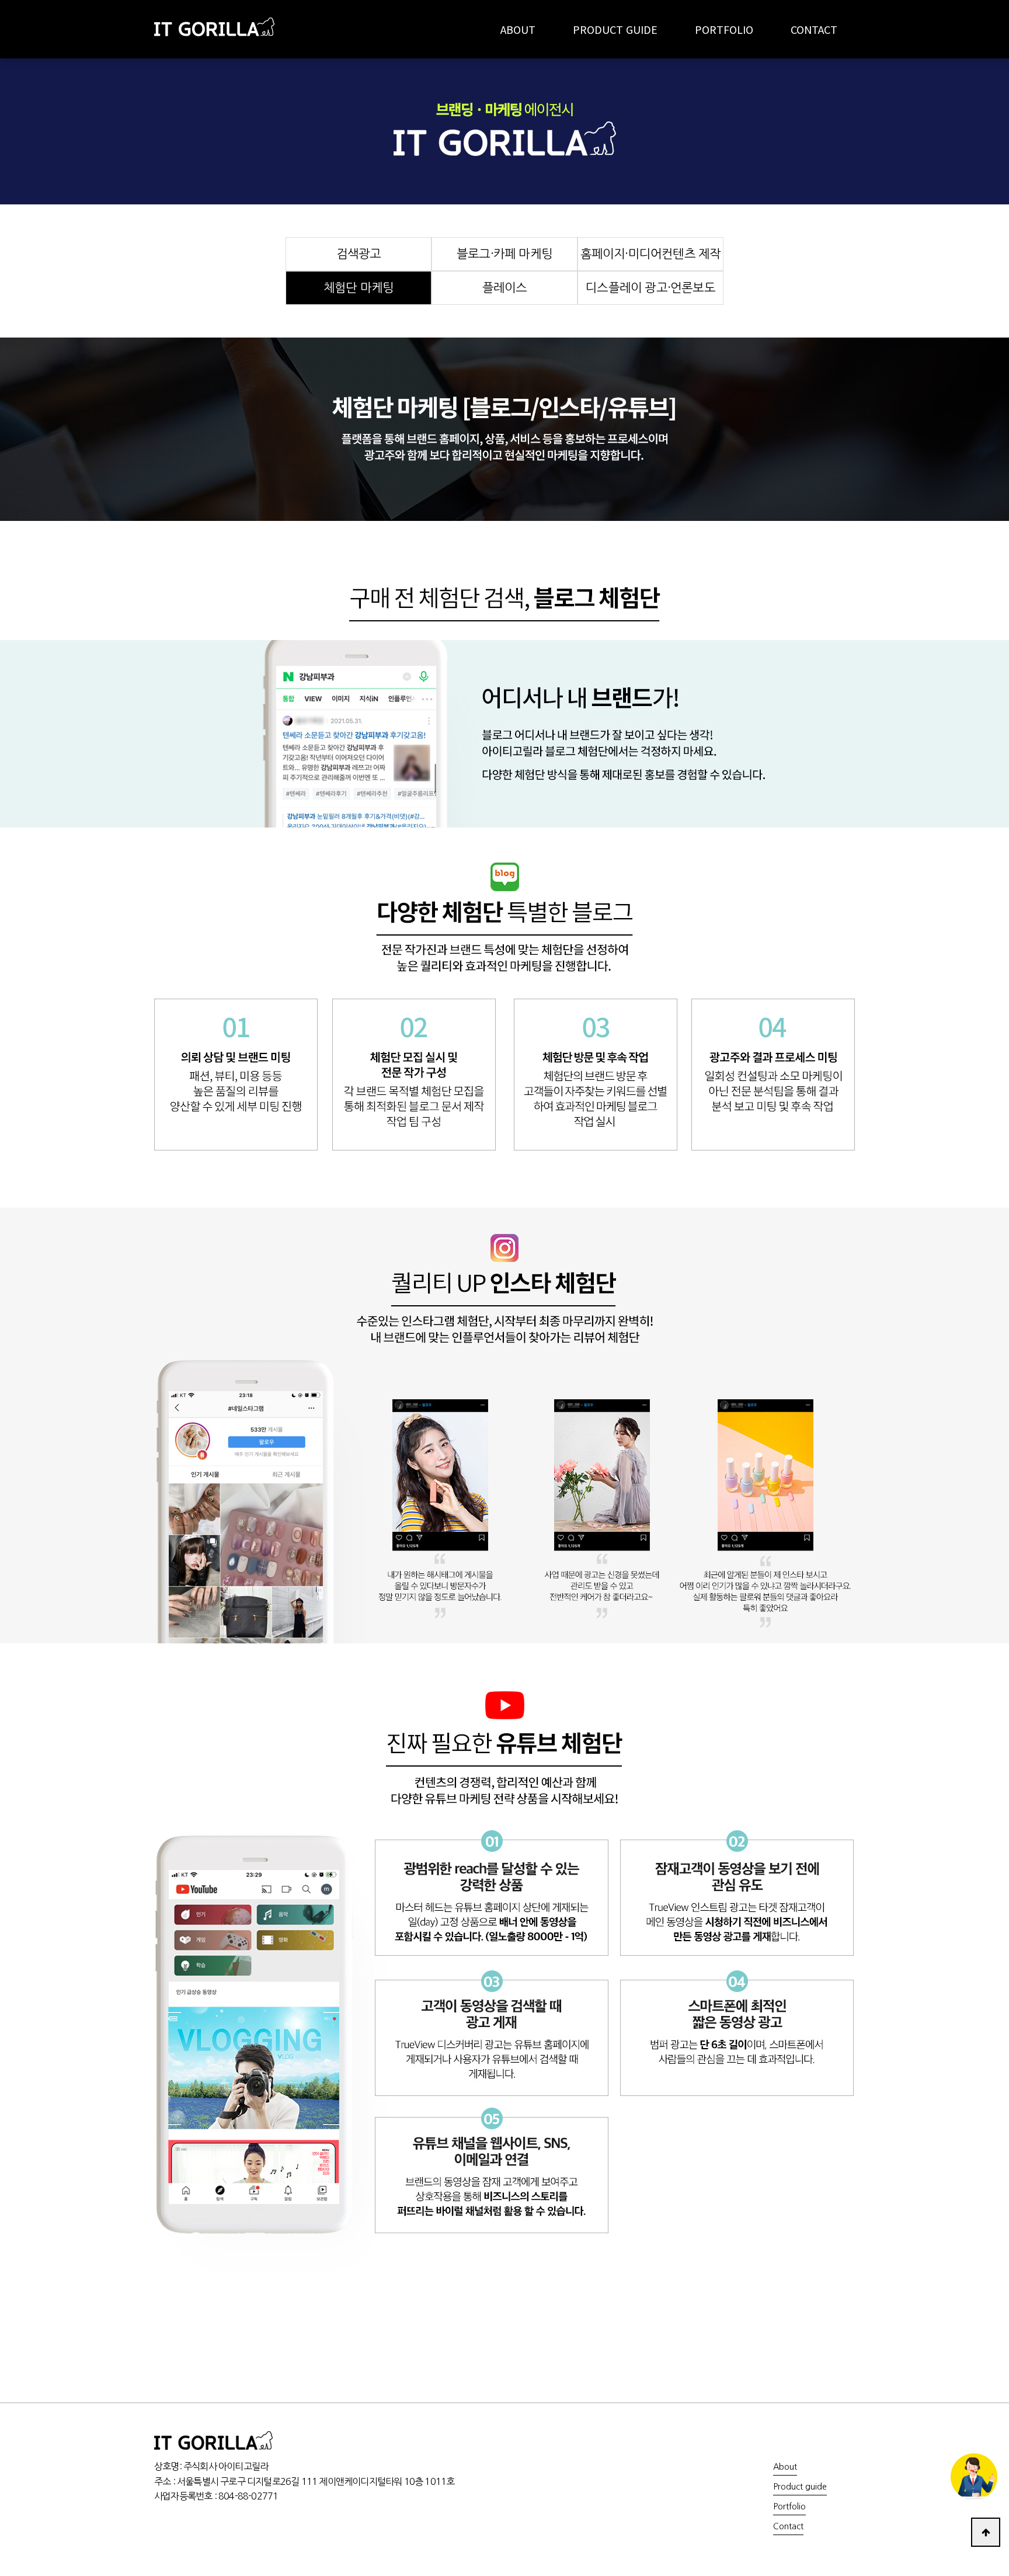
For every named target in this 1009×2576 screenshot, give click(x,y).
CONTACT (814, 29)
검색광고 (359, 254)
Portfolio (789, 2507)
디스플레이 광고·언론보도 (650, 288)
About (785, 2467)
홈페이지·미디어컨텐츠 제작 (651, 254)
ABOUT (518, 29)
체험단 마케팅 (359, 288)
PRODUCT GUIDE (615, 29)
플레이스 (505, 288)
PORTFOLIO (724, 29)
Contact (788, 2526)
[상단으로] (986, 2532)
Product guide (800, 2487)
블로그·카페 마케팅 (505, 254)
